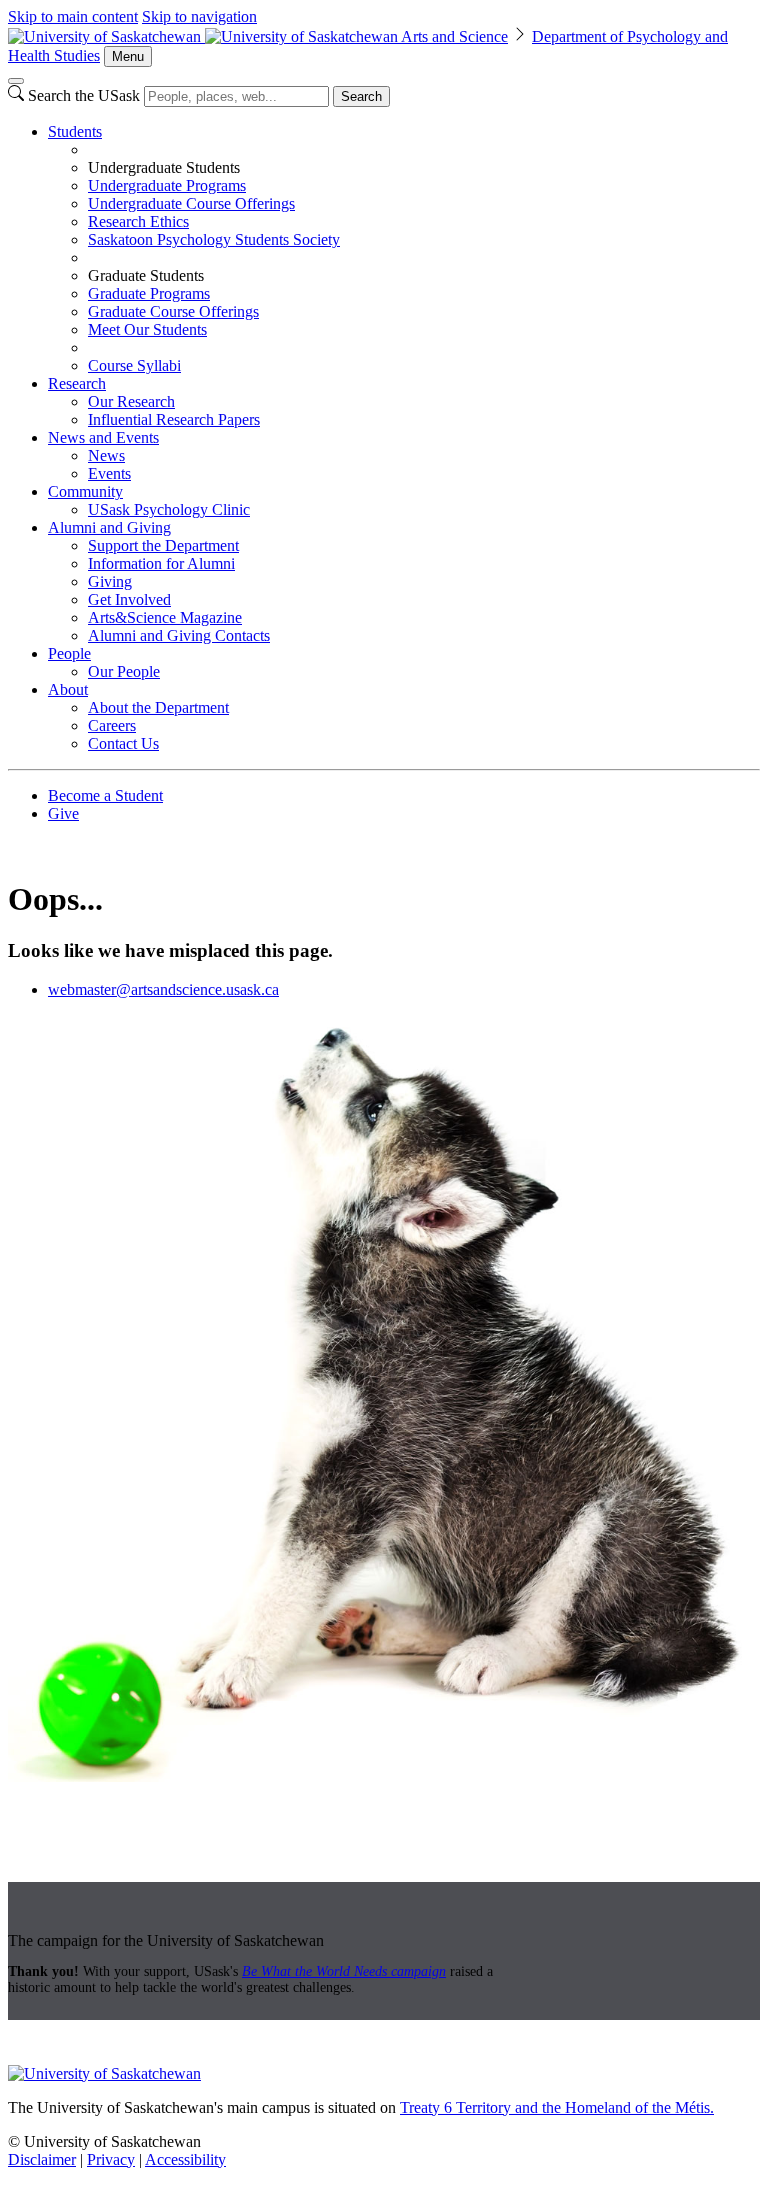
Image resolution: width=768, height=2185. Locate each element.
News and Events (103, 437)
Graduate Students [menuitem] (146, 275)
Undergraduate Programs (167, 185)
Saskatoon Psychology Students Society (214, 239)
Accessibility (185, 2159)
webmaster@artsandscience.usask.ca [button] (163, 989)
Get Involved (129, 599)
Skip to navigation (199, 16)
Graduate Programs (149, 293)
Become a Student (105, 795)
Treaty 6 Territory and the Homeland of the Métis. (557, 2107)
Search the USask (84, 95)
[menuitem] (404, 249)
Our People (124, 671)
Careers (112, 725)
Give (63, 813)
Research (77, 383)
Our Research (131, 401)
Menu (128, 56)
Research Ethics (138, 221)
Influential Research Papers (174, 419)
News (106, 455)
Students (75, 131)
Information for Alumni (161, 563)
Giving (110, 581)
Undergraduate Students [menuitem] (164, 167)
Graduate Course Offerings (173, 311)
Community (85, 491)
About (68, 689)
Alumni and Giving (109, 527)
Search (361, 96)
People (69, 653)
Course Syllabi (134, 365)
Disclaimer (42, 2159)
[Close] (16, 81)
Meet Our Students (147, 329)
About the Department (158, 707)
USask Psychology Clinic (169, 509)
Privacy (111, 2159)
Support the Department (163, 545)
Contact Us (123, 743)
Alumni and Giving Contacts (179, 635)
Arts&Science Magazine (165, 617)
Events (109, 473)
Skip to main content (73, 16)
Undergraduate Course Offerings (191, 203)
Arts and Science (454, 36)
